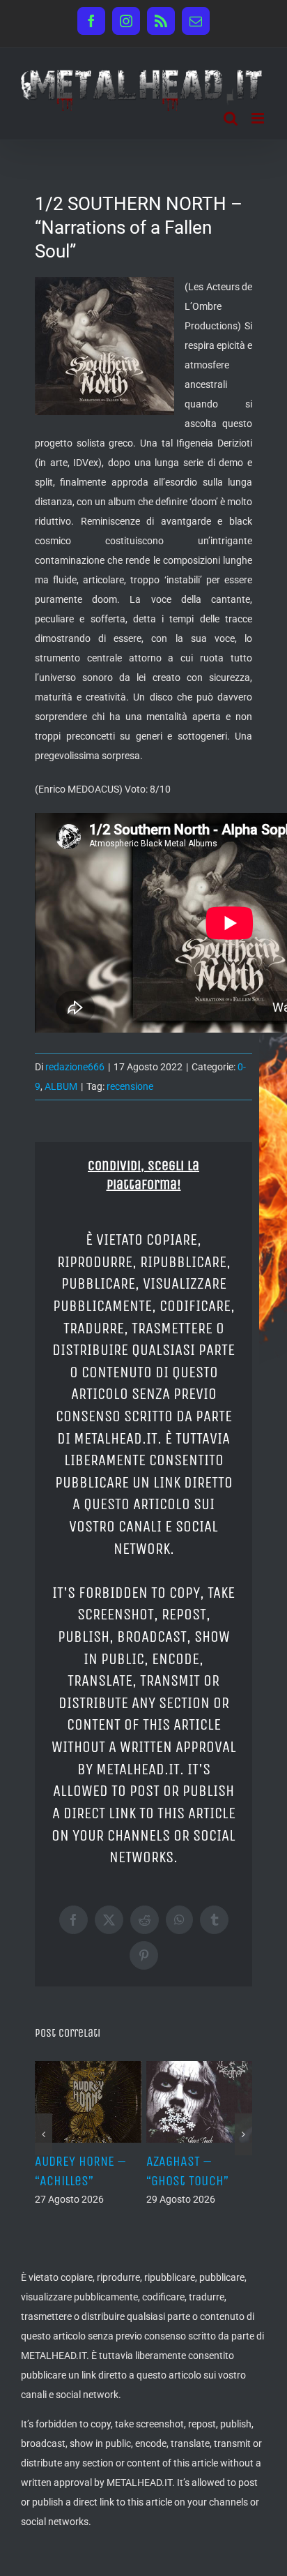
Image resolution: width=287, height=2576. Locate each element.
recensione (130, 1086)
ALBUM (61, 1086)
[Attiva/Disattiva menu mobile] (259, 118)
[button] (44, 2134)
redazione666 (75, 1067)
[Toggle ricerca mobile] (231, 118)
